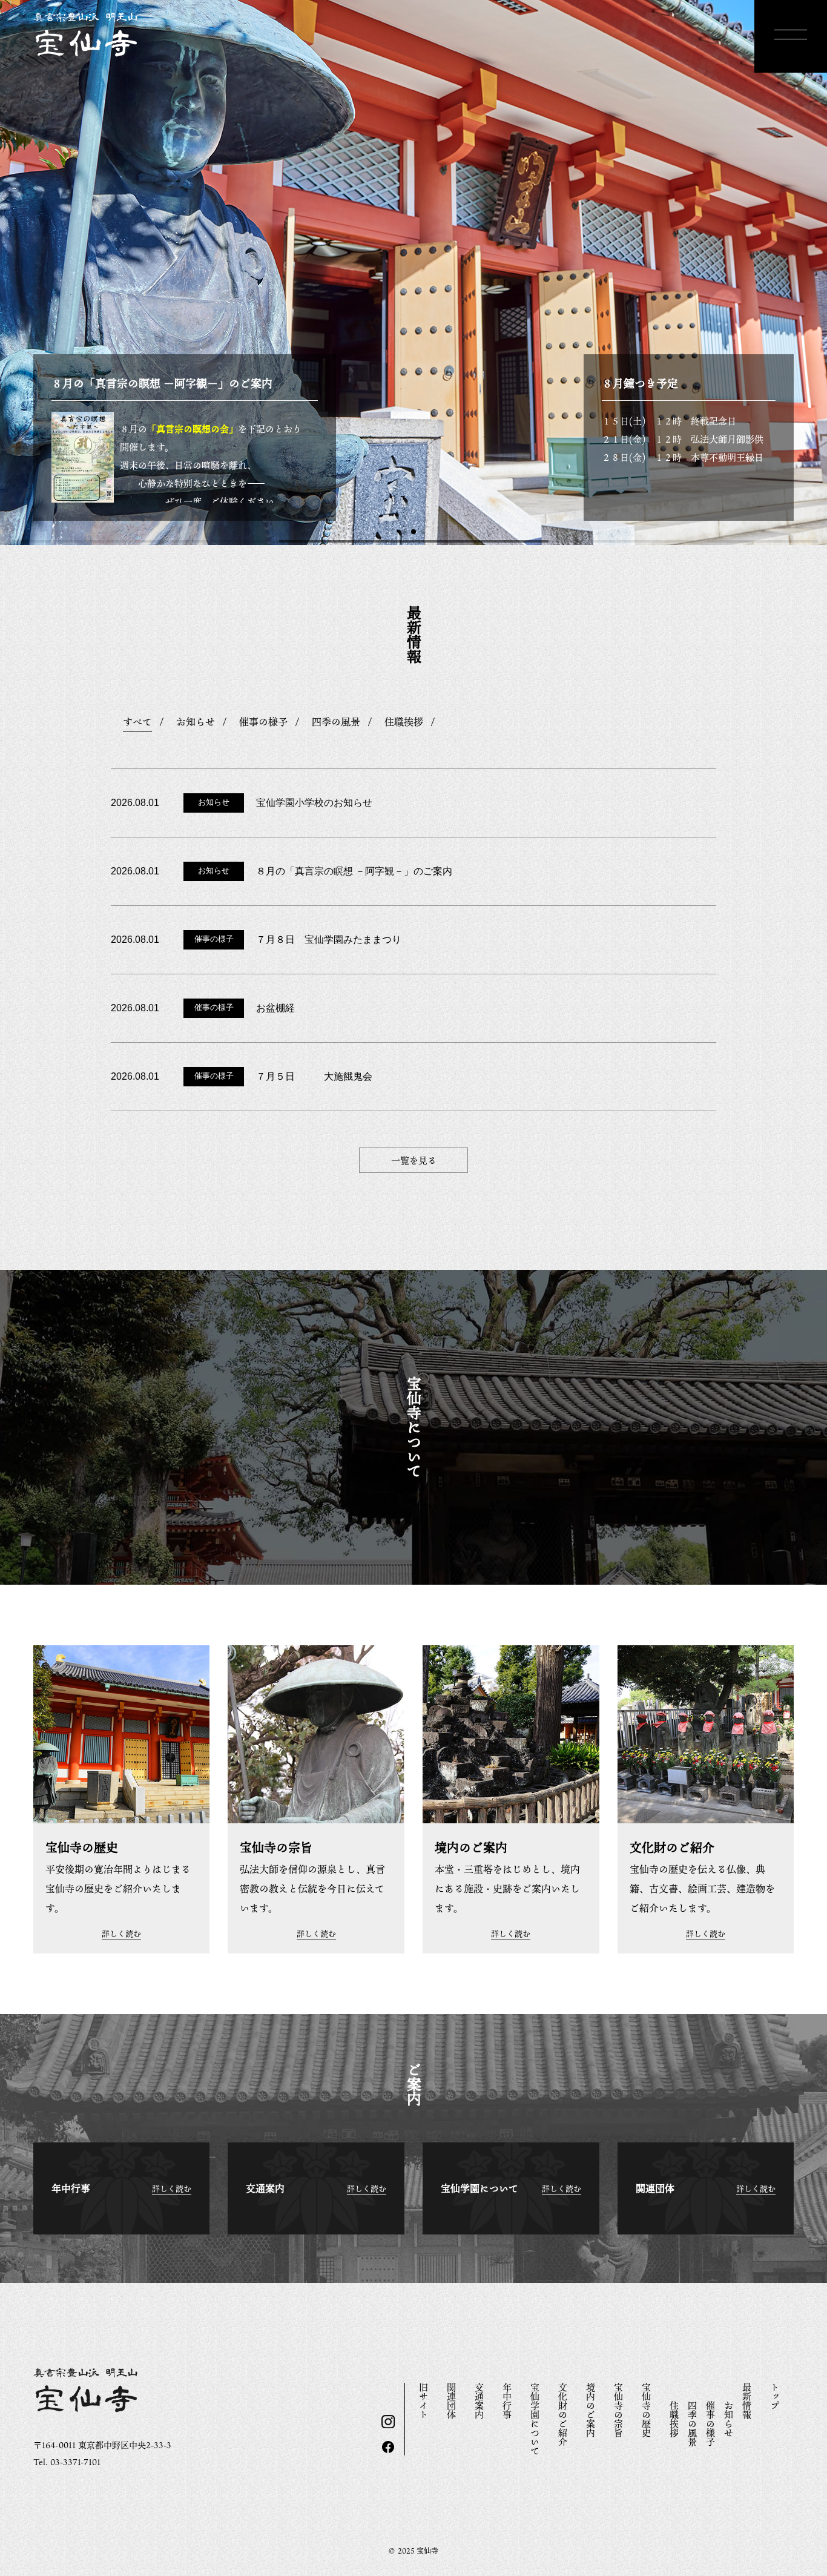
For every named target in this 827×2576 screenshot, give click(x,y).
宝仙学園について (535, 2419)
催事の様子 (711, 2424)
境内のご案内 (591, 2410)
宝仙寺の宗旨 (619, 2410)
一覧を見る (414, 1160)
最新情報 (747, 2401)
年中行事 (507, 2401)
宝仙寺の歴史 (647, 2410)
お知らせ (729, 2419)
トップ (775, 2396)
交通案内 (479, 2401)
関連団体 (452, 2401)
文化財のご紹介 (563, 2415)
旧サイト (424, 2401)
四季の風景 (693, 2424)
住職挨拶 (674, 2419)
